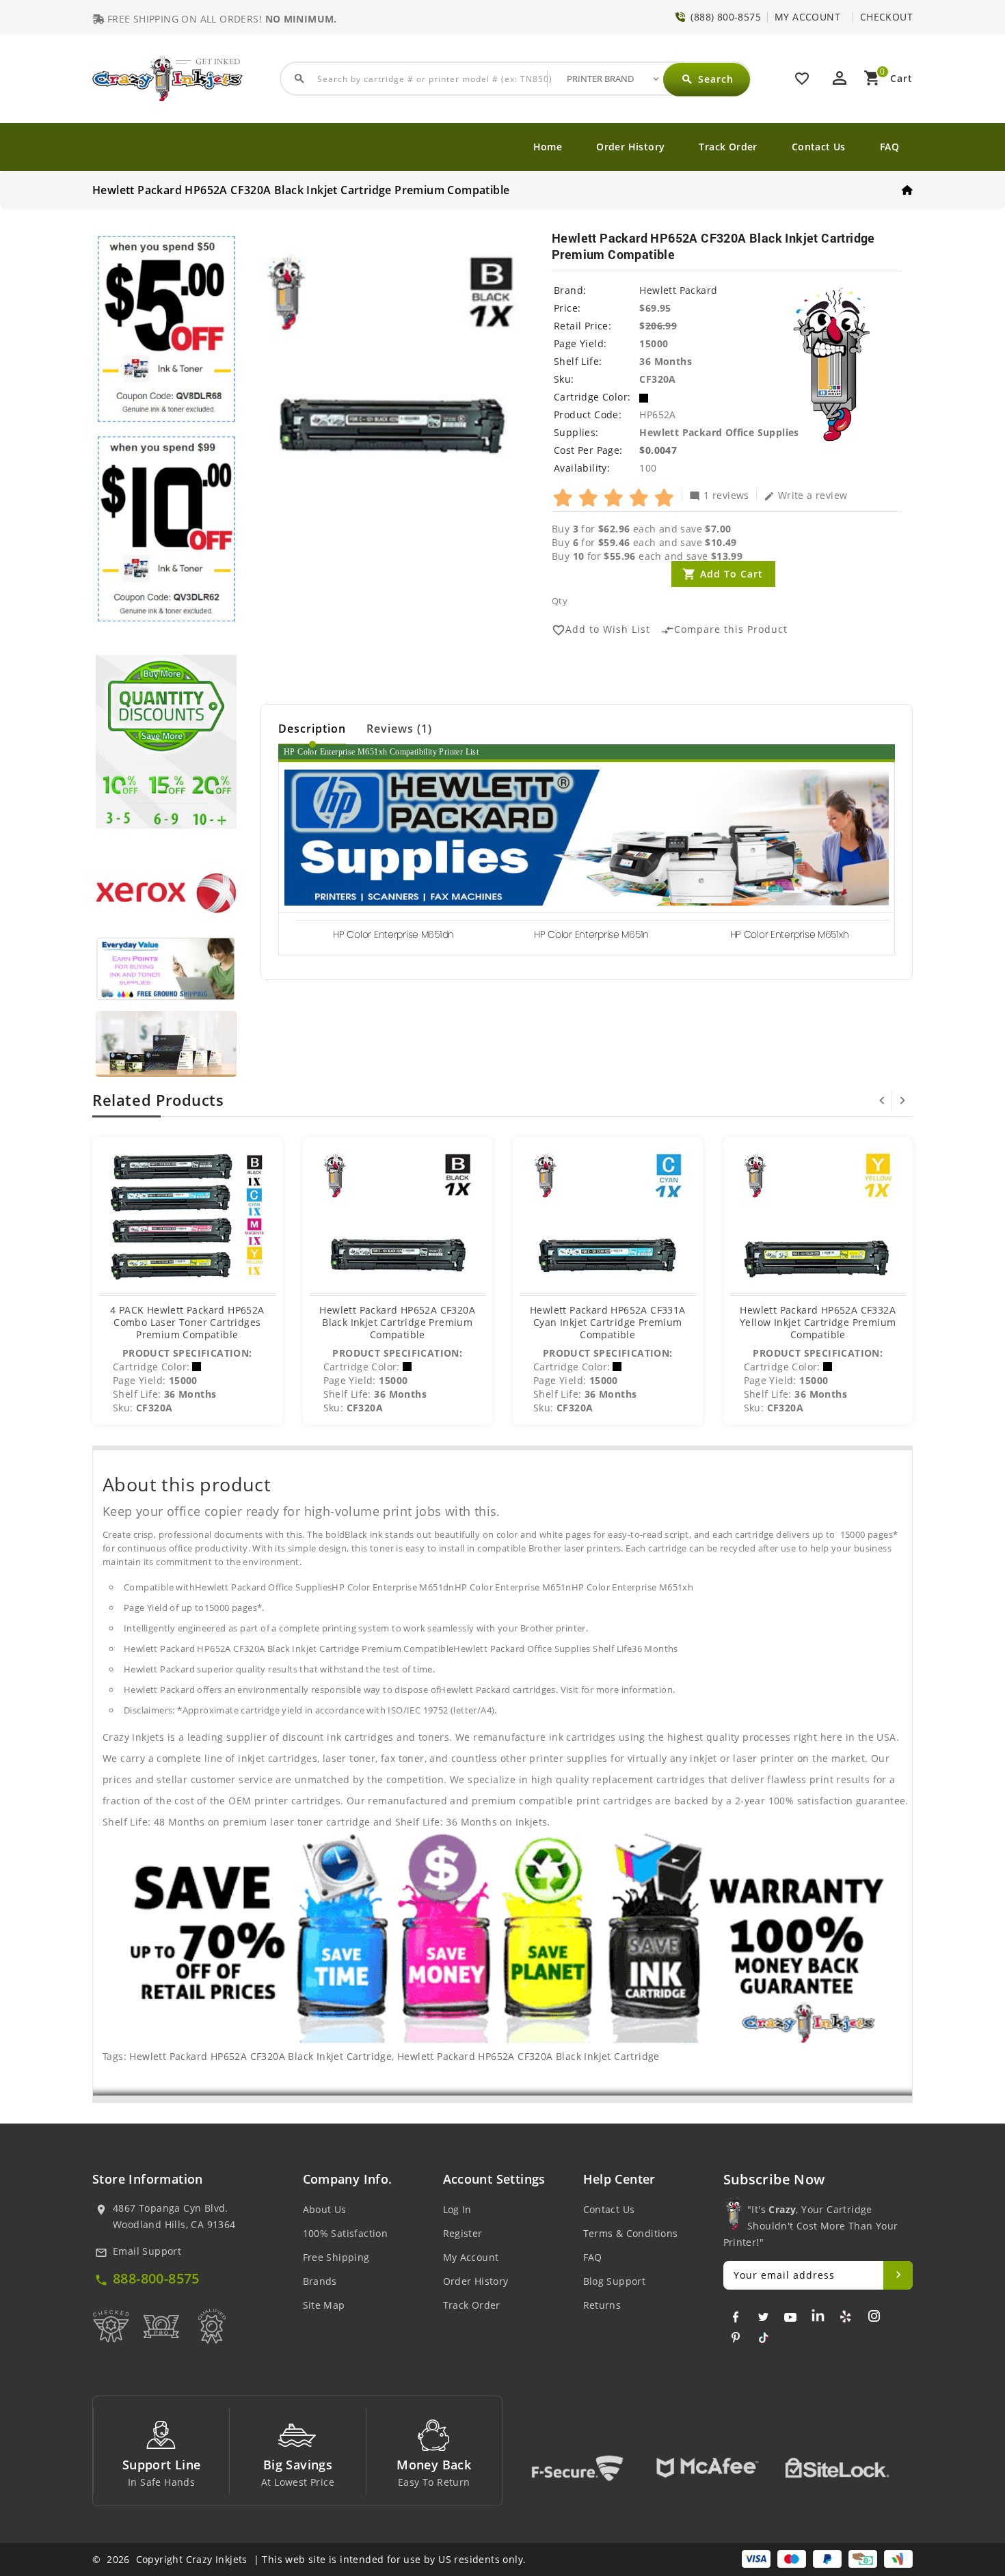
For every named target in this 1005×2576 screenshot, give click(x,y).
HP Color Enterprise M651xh (790, 934)
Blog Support (615, 2281)
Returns (602, 2305)
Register (463, 2233)
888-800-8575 (156, 2278)
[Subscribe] (898, 2275)
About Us (325, 2209)
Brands (320, 2281)
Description (312, 729)
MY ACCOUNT (807, 17)
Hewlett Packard (678, 290)
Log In (457, 2209)
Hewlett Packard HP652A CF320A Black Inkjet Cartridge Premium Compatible (397, 1322)
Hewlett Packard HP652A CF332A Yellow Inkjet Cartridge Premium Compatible (818, 1322)
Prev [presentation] (882, 1100)
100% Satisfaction (346, 2233)
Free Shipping (336, 2257)
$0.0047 (658, 450)
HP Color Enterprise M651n (591, 934)
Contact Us (819, 147)
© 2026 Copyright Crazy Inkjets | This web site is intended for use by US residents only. (309, 2559)
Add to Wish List (601, 630)
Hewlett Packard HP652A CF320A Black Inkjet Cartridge (260, 2056)
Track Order (728, 147)
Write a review (806, 495)
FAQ (889, 147)
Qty (560, 601)
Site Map (324, 2305)
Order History (630, 147)
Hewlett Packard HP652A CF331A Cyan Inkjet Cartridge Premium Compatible (608, 1322)
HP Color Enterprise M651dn (393, 934)
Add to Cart (732, 574)
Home (548, 147)
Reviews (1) (399, 729)
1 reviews (719, 495)
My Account (471, 2257)
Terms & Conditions (631, 2233)
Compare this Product (724, 630)
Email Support (147, 2251)
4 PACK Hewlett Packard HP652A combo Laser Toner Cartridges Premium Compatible (187, 1322)
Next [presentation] (902, 1100)
